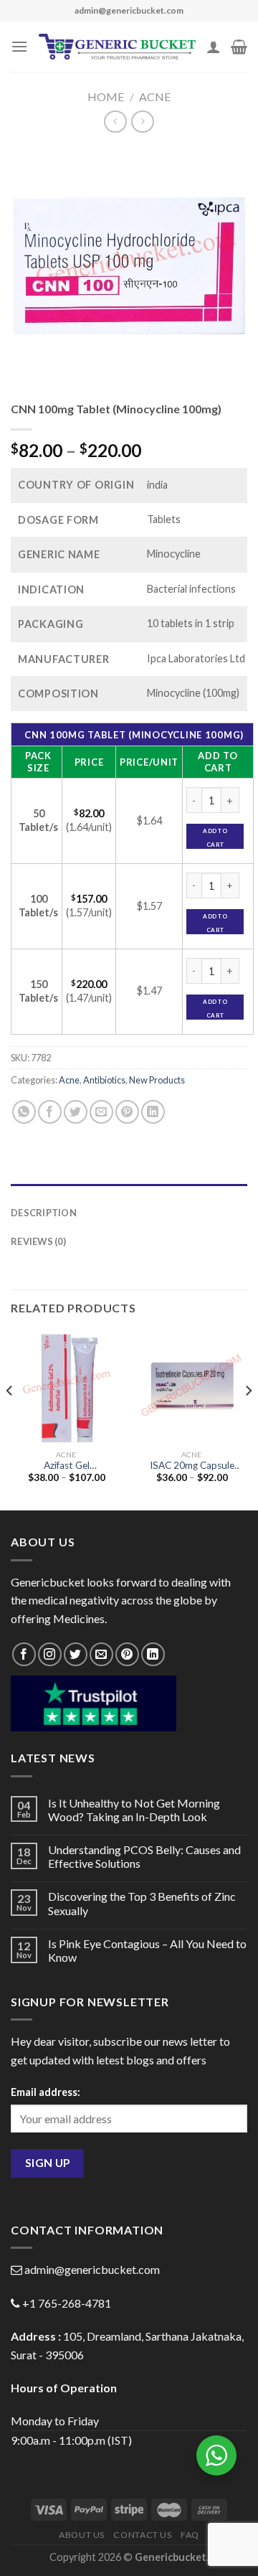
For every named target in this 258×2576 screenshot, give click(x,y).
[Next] (248, 1420)
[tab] (129, 1191)
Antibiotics (104, 1080)
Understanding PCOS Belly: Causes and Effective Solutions (144, 1856)
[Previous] (10, 1420)
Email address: (46, 2092)
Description (44, 1213)
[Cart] (239, 47)
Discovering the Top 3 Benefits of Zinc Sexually (142, 1903)
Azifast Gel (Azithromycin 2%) (67, 1466)
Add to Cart (215, 838)
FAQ (190, 2535)
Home (106, 97)
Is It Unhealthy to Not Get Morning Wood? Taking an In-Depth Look (134, 1810)
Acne (155, 97)
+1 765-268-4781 (67, 2303)
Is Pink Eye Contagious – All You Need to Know (147, 1950)
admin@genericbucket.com (92, 2269)
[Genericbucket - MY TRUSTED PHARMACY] (117, 47)
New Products (157, 1080)
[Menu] (19, 46)
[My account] (214, 47)
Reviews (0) (38, 1241)
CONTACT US (142, 2535)
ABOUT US (82, 2535)
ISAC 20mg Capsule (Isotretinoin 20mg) (192, 1466)
